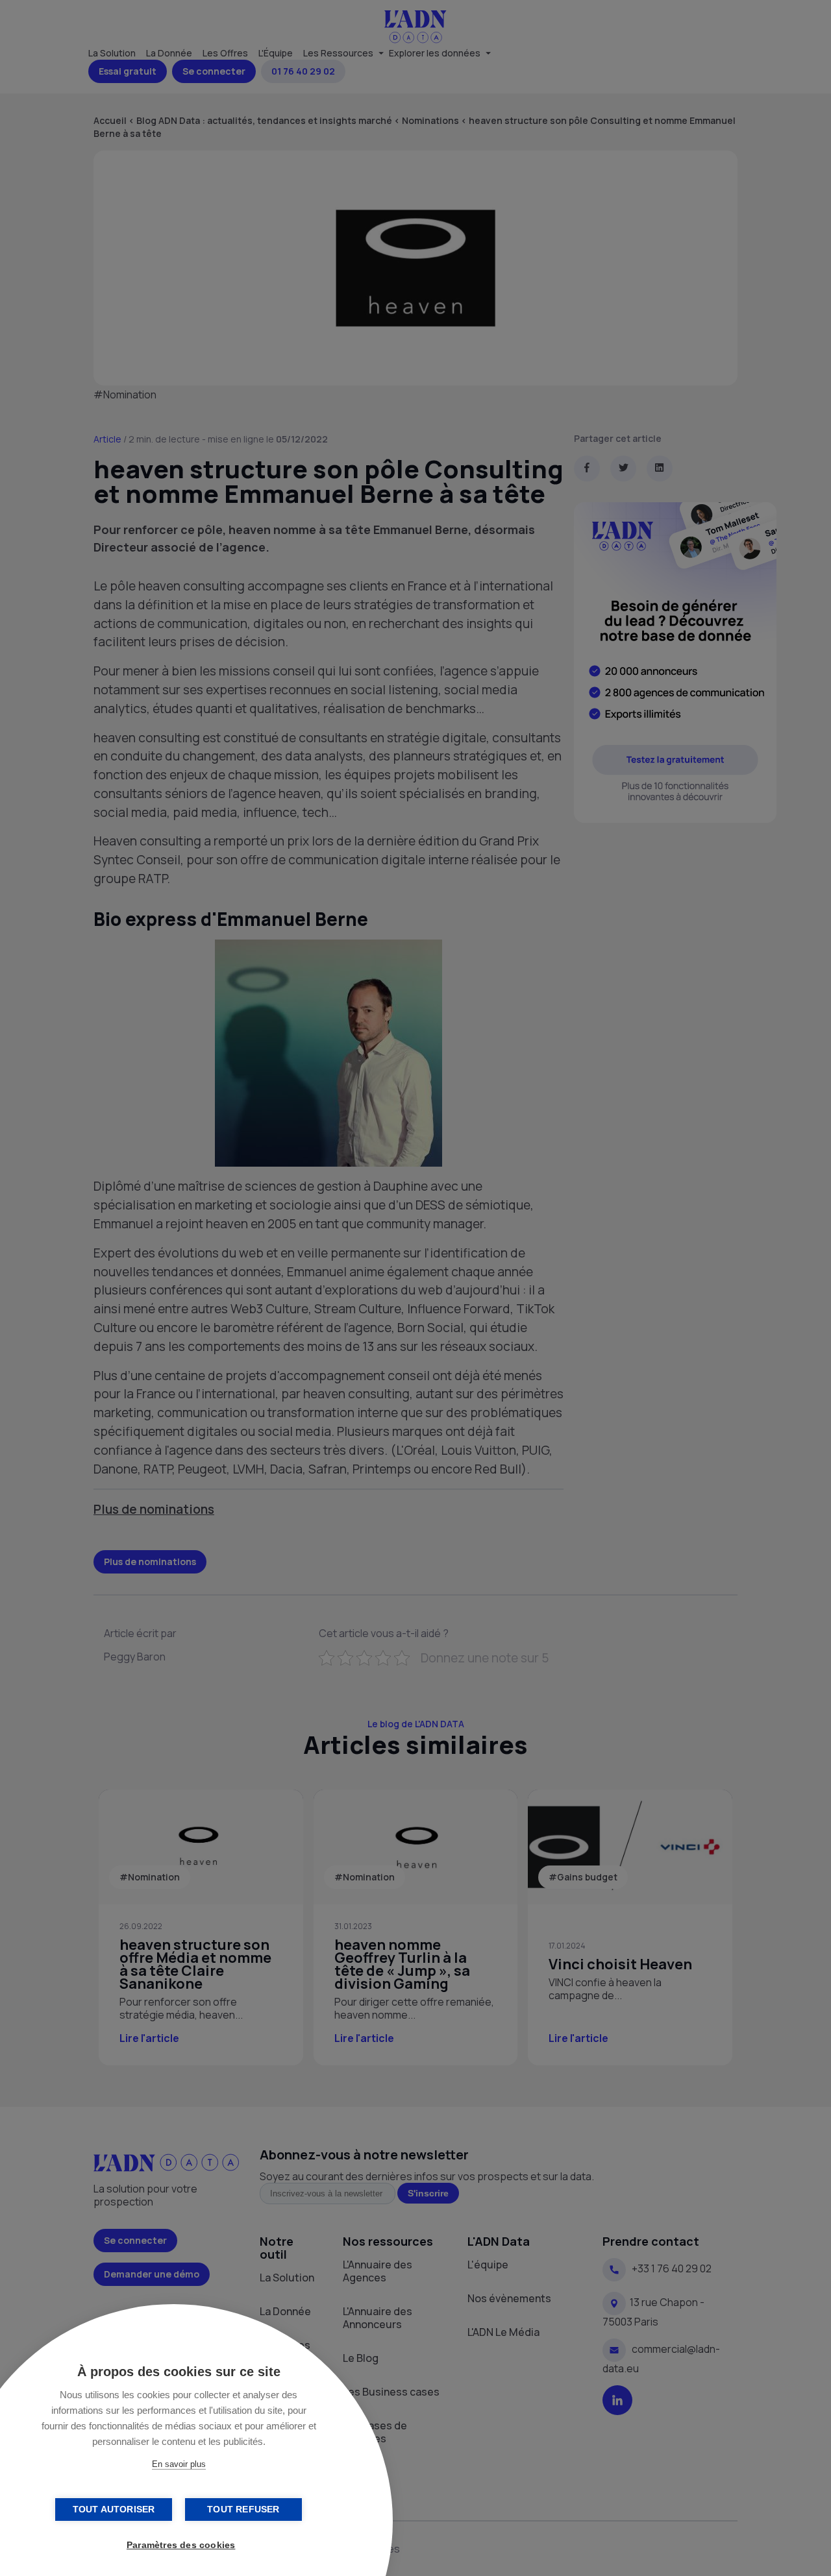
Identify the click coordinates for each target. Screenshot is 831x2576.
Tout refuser (243, 2509)
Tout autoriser (114, 2509)
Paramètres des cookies (181, 2545)
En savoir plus (179, 2464)
